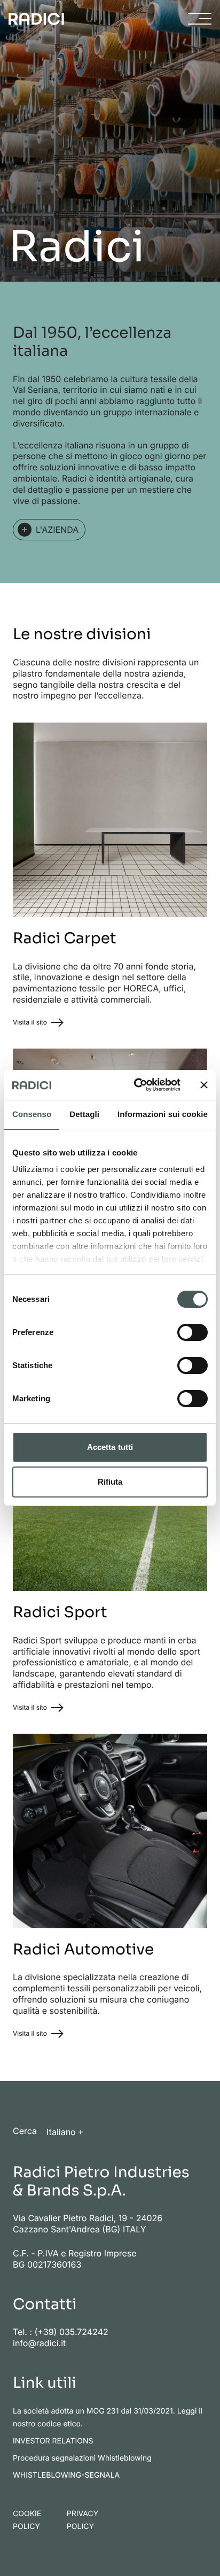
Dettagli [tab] (84, 1115)
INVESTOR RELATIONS (53, 2441)
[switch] (192, 1332)
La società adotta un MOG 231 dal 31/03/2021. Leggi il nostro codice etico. (108, 2418)
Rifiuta (110, 1482)
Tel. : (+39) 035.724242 (61, 2332)
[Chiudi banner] (204, 1085)
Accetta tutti (110, 1447)
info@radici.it (39, 2343)
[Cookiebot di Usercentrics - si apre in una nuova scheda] (136, 1085)
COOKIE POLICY (27, 2520)
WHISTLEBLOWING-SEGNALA (66, 2475)
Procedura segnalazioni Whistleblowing (82, 2458)
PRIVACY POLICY (82, 2520)
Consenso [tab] (32, 1115)
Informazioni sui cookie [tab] (163, 1115)
